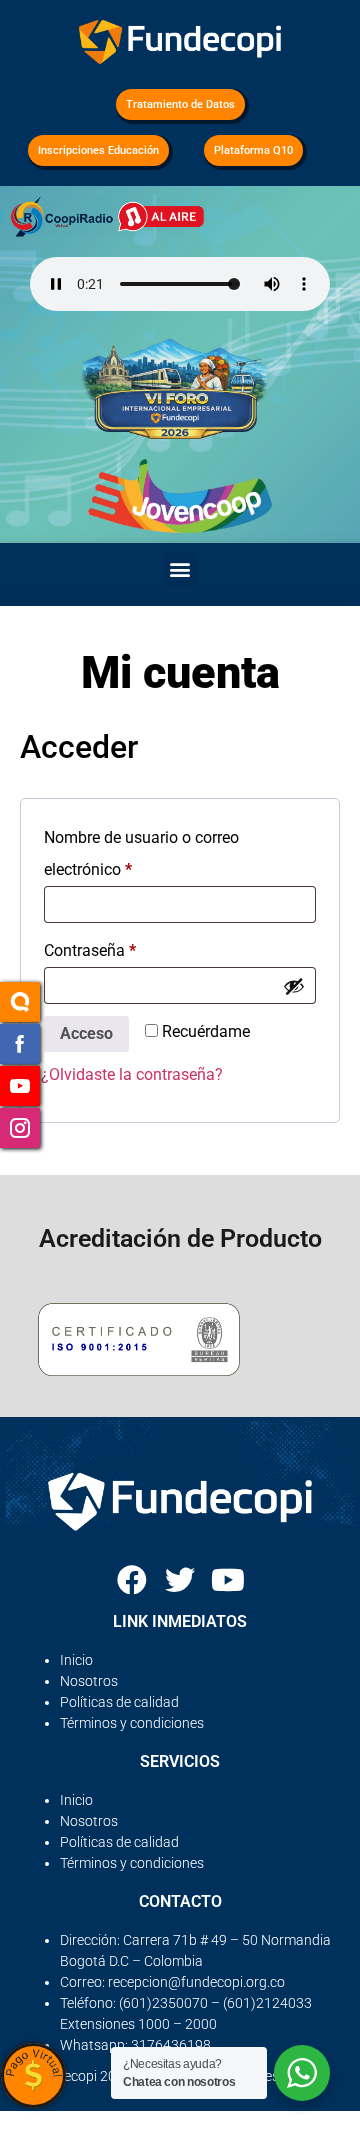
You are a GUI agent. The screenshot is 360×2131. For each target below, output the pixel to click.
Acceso (86, 1033)
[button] (180, 569)
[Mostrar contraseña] (294, 986)
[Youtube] (228, 1580)
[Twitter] (180, 1580)
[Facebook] (132, 1580)
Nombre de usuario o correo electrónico (141, 850)
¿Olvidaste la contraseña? (132, 1074)
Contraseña (128, 947)
